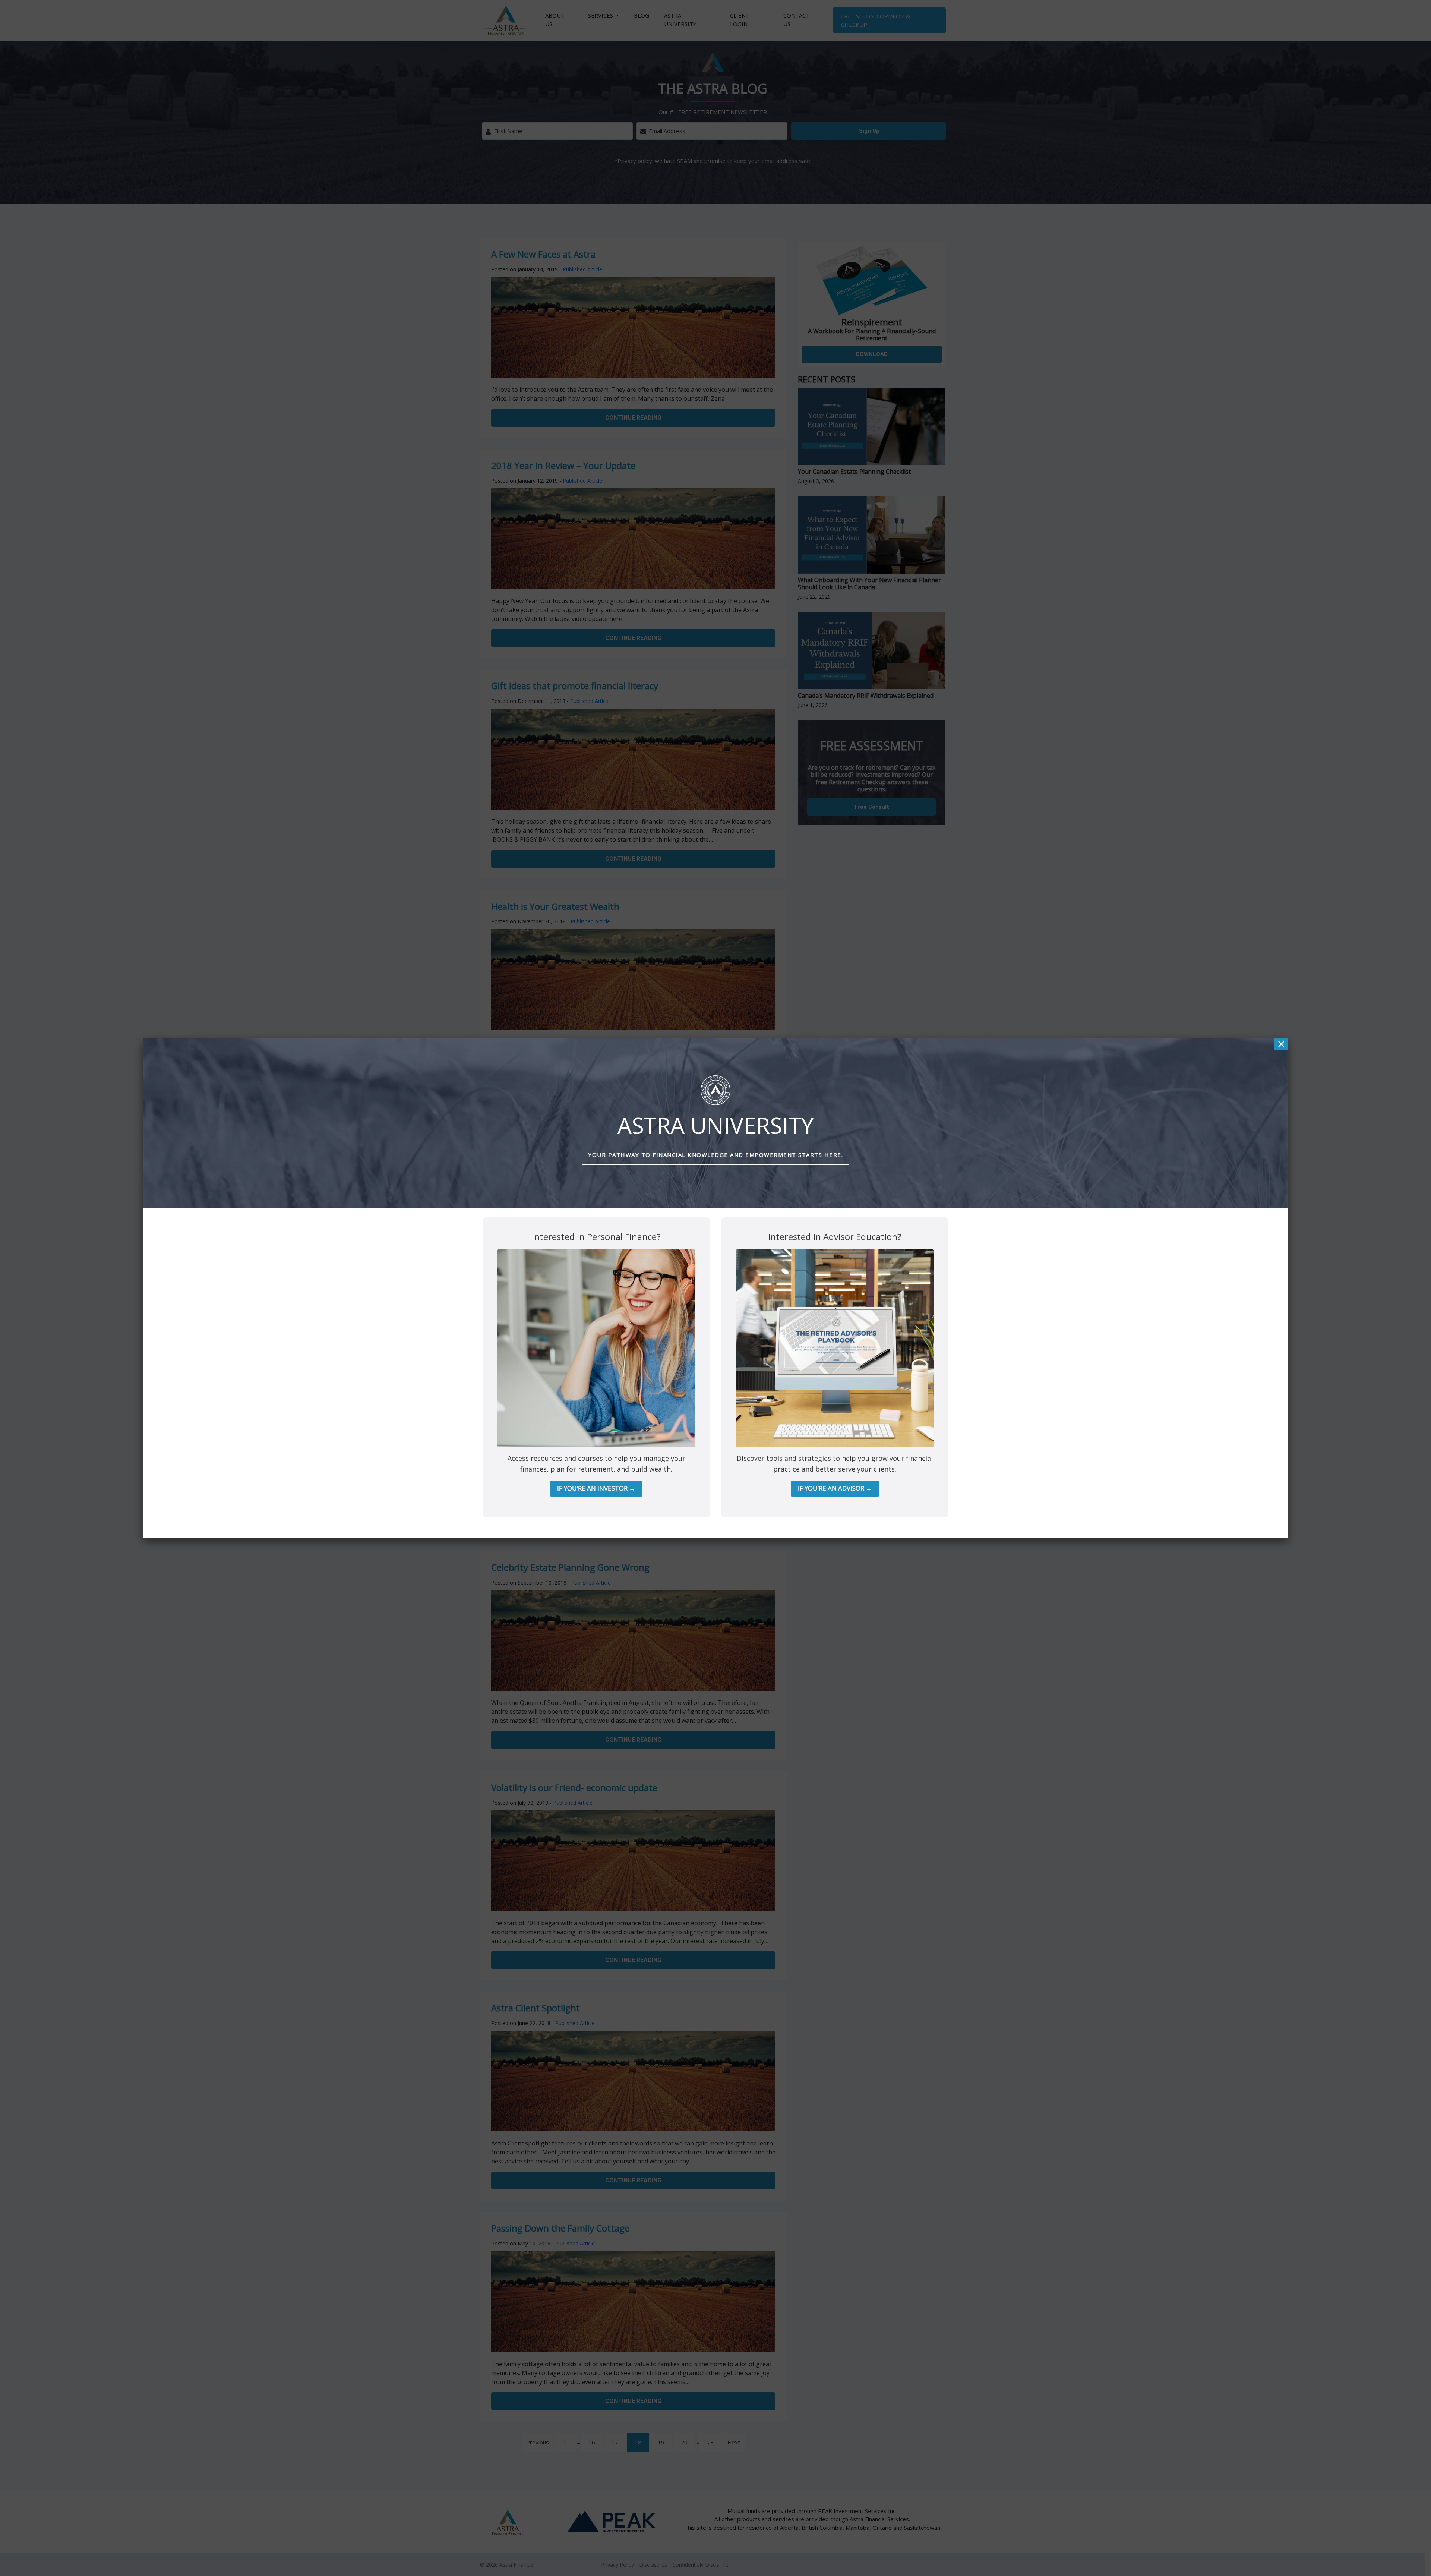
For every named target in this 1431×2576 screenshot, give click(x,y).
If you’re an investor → (596, 1488)
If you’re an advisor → (835, 1488)
